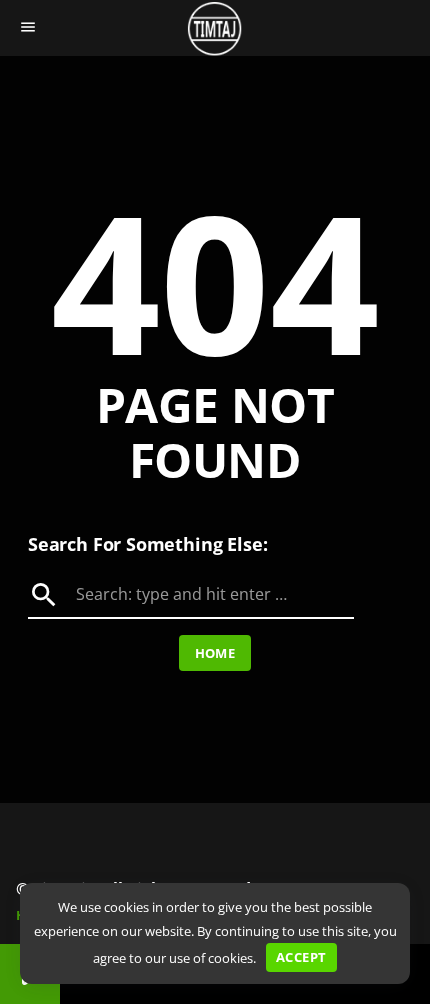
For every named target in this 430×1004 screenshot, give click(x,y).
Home (215, 653)
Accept (301, 957)
